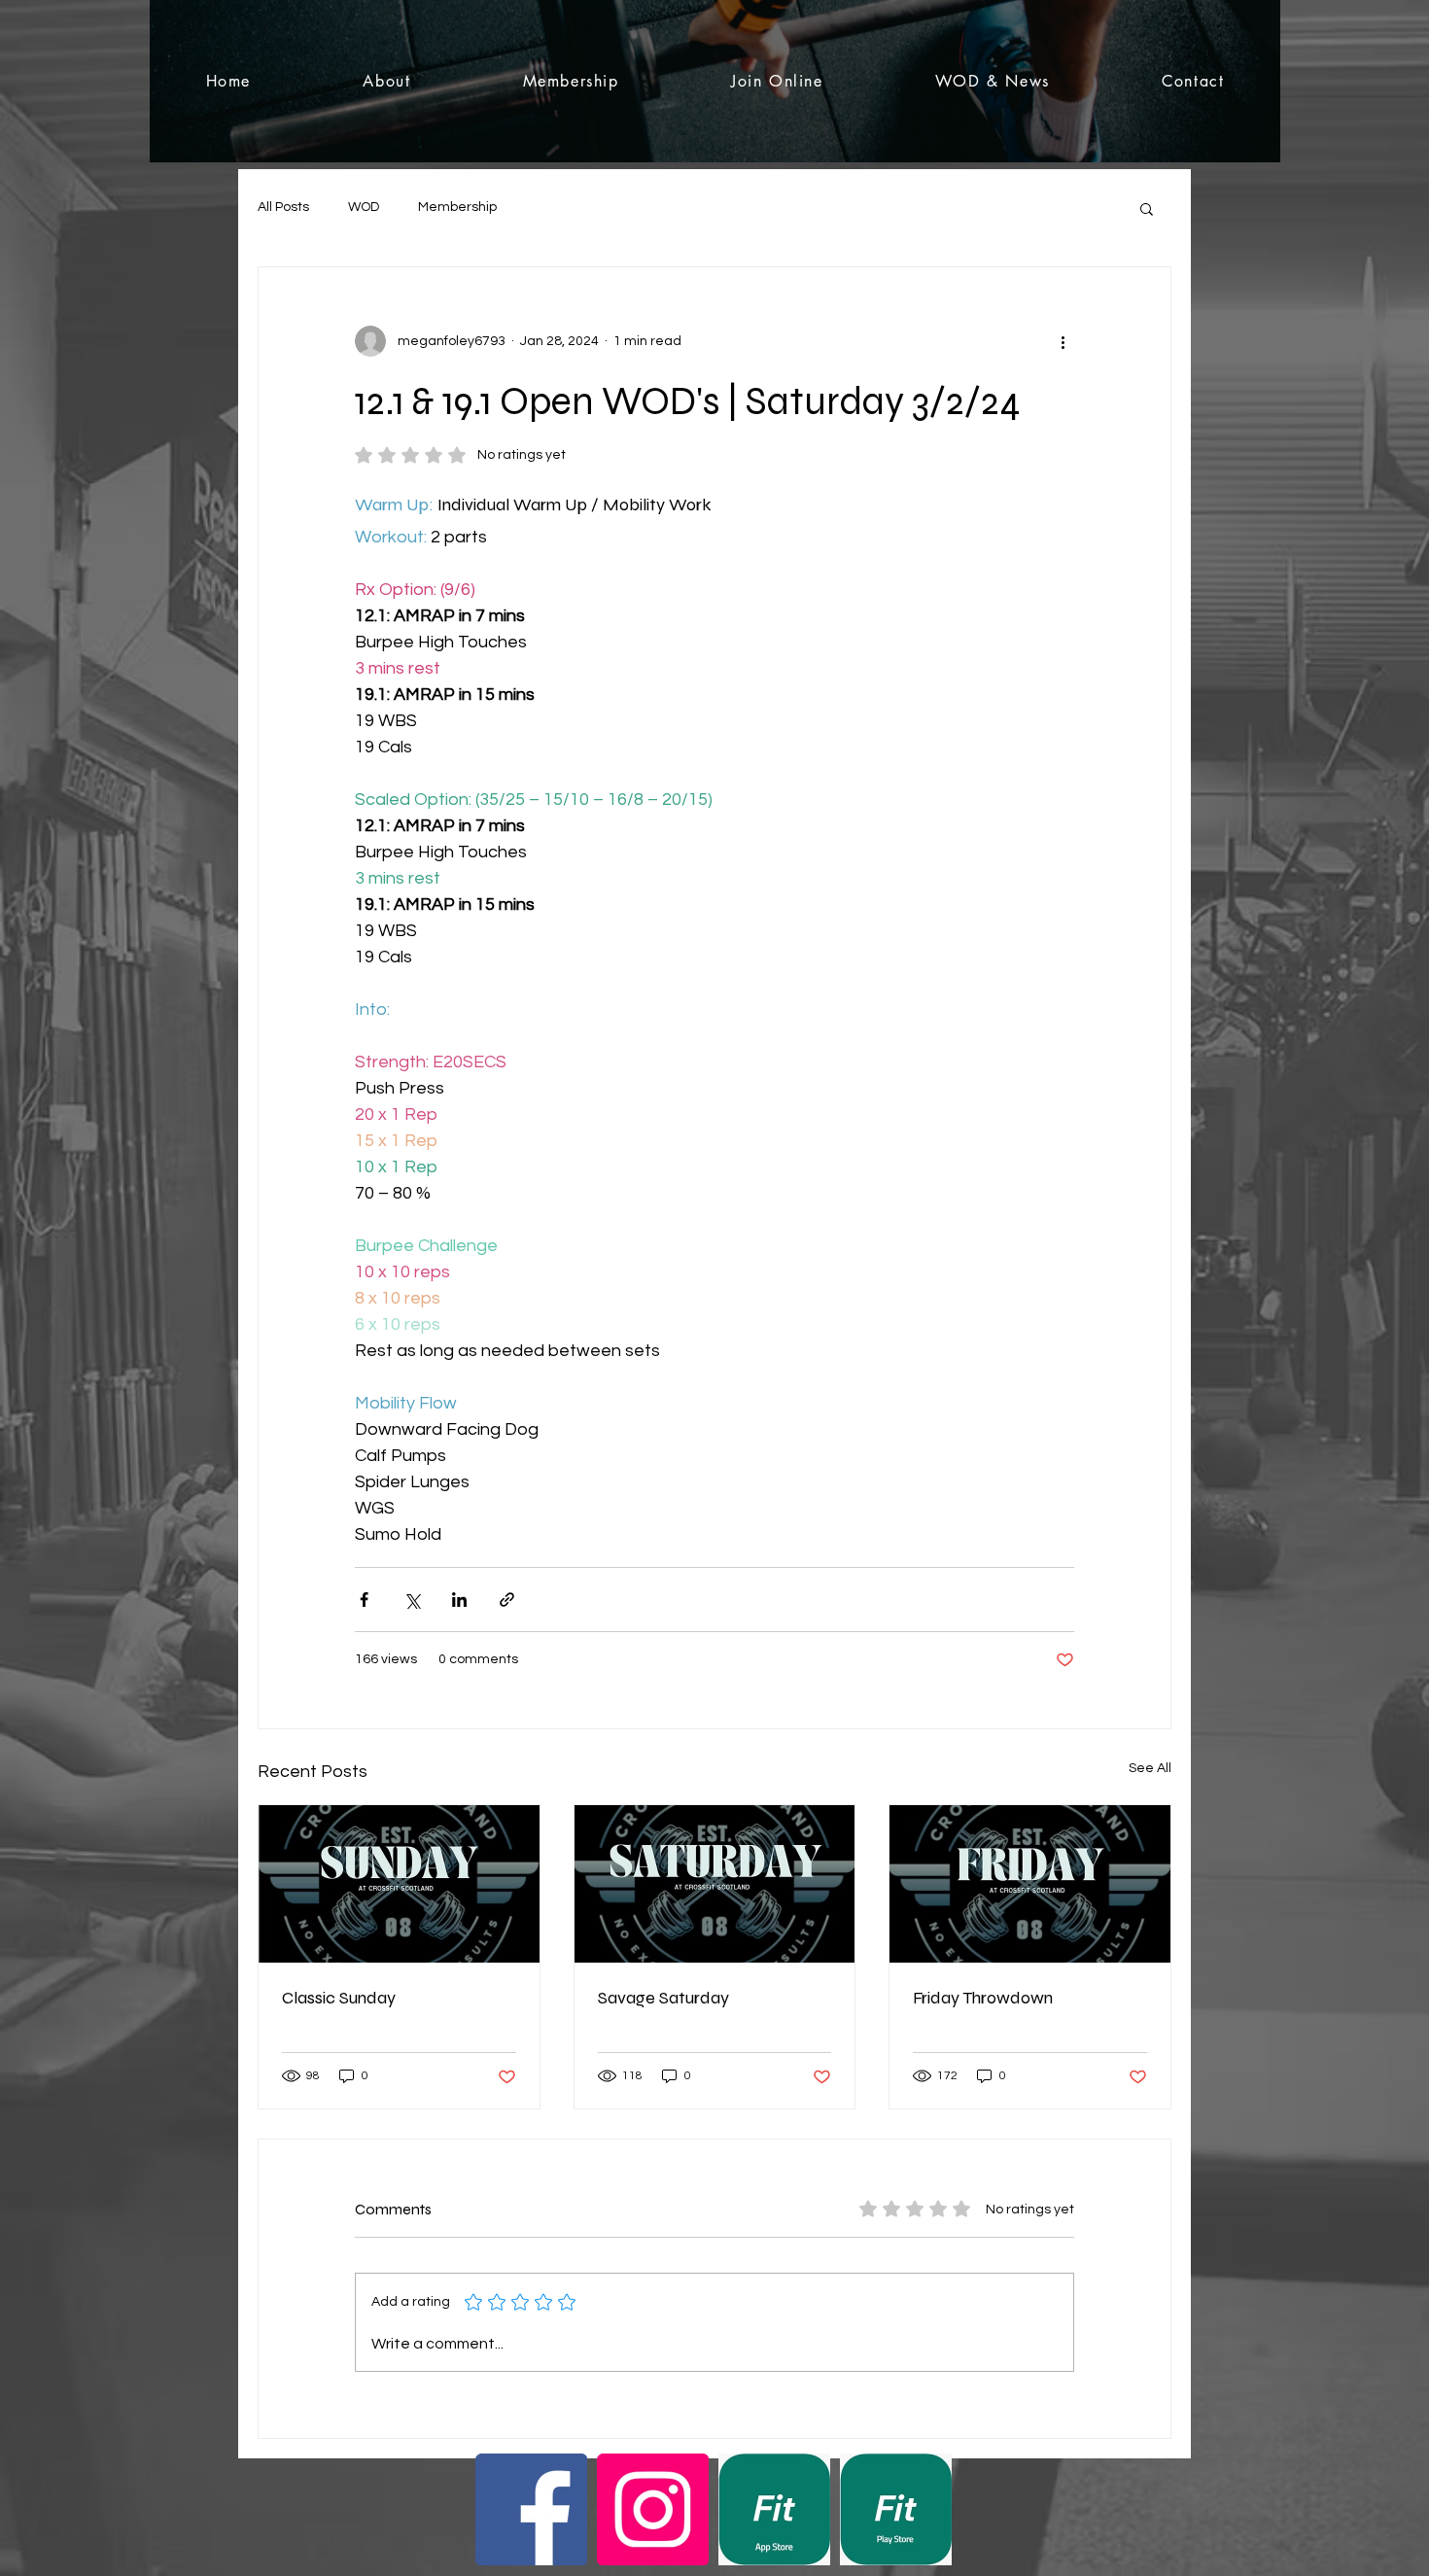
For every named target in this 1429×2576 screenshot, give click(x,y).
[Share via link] (507, 1600)
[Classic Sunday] (399, 1884)
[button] (1147, 208)
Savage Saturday (663, 1998)
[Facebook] (531, 2509)
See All (1150, 1768)
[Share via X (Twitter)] (412, 1600)
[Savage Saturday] (715, 1884)
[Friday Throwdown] (1030, 1884)
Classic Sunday (339, 1998)
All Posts (283, 207)
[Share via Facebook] (364, 1600)
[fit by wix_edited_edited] (774, 2509)
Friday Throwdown (983, 1998)
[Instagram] (653, 2509)
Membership (457, 207)
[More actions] (1063, 341)
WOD (364, 207)
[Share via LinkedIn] (459, 1600)
